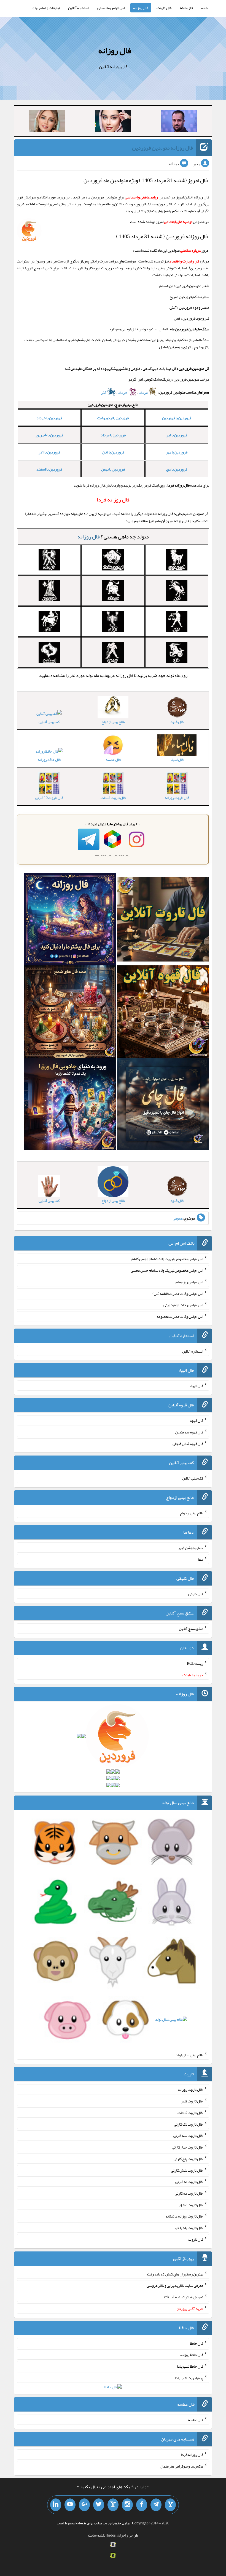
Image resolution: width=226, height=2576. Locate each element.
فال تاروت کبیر (192, 2101)
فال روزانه (141, 8)
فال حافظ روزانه (49, 759)
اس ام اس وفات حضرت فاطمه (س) (178, 1293)
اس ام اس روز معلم (189, 1282)
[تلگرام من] (156, 2505)
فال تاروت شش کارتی (187, 2170)
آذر (104, 392)
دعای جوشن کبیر (191, 1548)
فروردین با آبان (113, 452)
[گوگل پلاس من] (84, 2505)
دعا (201, 1559)
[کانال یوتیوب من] (70, 2505)
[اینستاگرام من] (127, 2505)
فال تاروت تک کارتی (189, 2124)
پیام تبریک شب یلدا (189, 2378)
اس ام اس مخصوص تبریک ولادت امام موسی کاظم (167, 1259)
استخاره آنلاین (79, 8)
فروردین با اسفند (49, 469)
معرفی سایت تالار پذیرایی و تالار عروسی (175, 2285)
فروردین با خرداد (49, 418)
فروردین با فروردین (177, 418)
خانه (205, 8)
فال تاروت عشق (191, 2205)
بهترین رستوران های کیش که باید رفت (175, 2274)
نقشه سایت (97, 2535)
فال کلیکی (196, 1594)
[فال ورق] (70, 1105)
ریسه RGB (195, 1663)
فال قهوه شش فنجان (188, 1443)
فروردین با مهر (177, 452)
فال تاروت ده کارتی (189, 2193)
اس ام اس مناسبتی (111, 8)
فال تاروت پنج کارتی (188, 2159)
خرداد (123, 392)
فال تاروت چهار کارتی (188, 2147)
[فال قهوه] (163, 1013)
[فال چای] (163, 1105)
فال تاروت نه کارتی (189, 2182)
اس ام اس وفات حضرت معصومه (180, 1316)
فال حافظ (186, 8)
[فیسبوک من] (142, 2505)
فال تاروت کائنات (190, 2113)
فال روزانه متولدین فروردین (162, 148)
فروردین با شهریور (49, 435)
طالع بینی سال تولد (189, 2055)
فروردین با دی (177, 469)
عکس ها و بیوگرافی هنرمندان (181, 2466)
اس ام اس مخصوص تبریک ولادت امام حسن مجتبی (167, 1270)
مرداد (144, 392)
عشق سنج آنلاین (191, 1629)
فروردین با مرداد (113, 435)
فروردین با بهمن (113, 469)
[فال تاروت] (163, 920)
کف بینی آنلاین (49, 722)
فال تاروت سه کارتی (188, 2136)
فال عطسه (196, 2420)
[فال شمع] (70, 1013)
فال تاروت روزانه (191, 2089)
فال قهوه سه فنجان (189, 1432)
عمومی (178, 1218)
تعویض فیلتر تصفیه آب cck (184, 2297)
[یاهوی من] (170, 2505)
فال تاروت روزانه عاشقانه (184, 2216)
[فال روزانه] (70, 920)
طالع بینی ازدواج (191, 1513)
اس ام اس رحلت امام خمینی (183, 1305)
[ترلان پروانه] (113, 122)
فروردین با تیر (177, 435)
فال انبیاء (197, 1386)
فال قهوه (197, 1420)
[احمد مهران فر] (179, 122)
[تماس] (113, 2505)
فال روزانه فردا (192, 2455)
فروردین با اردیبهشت (113, 418)
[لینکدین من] (56, 2505)
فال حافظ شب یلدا (190, 2366)
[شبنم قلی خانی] (47, 122)
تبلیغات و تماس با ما (46, 8)
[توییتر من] (99, 2505)
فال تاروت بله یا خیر (189, 2228)
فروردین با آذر (49, 452)
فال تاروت (164, 8)
